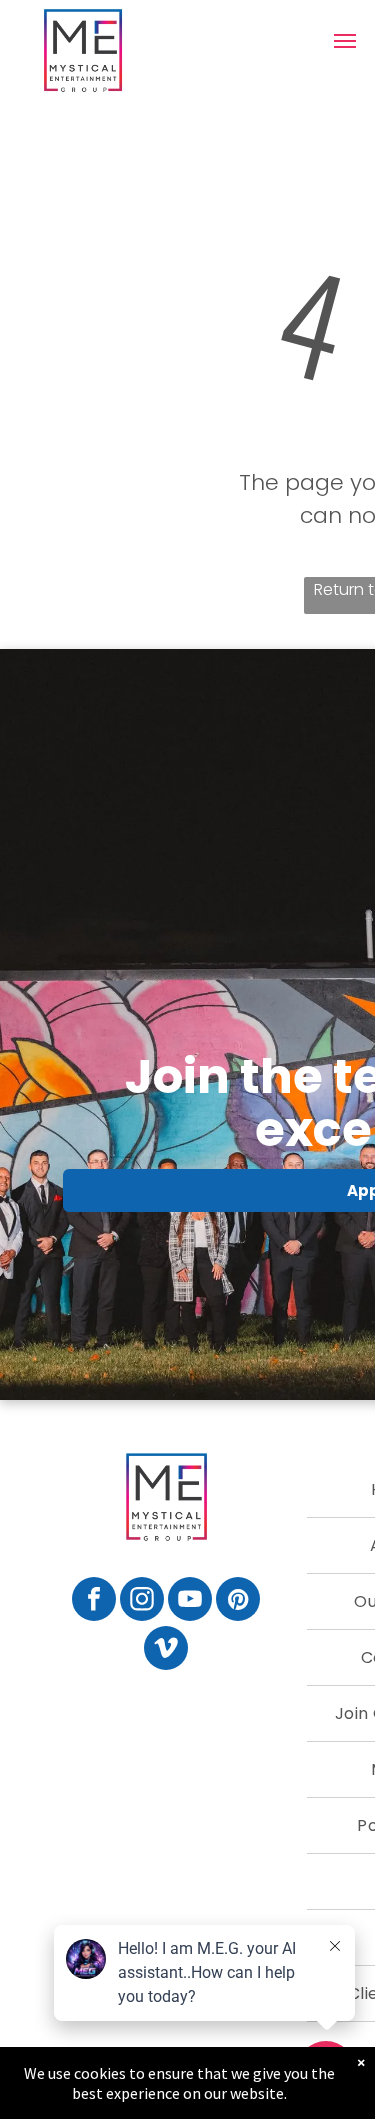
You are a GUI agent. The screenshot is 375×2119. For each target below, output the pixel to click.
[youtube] (190, 1601)
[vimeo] (166, 1650)
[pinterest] (238, 1601)
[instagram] (142, 1601)
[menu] (345, 41)
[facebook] (94, 1601)
